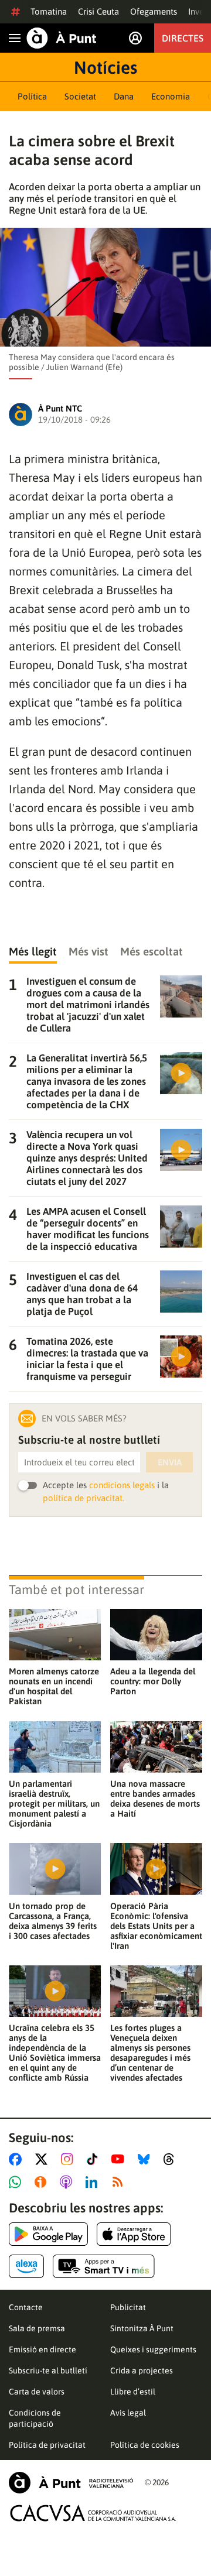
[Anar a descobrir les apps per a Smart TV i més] (104, 2266)
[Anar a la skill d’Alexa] (26, 2266)
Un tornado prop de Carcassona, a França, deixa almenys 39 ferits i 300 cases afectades (53, 1921)
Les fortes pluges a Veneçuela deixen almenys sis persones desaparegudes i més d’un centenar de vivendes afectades (150, 2053)
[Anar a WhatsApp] (17, 2182)
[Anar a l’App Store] (134, 2234)
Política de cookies (145, 2445)
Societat (80, 96)
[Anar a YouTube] (120, 2159)
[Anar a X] (44, 2159)
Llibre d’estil (133, 2392)
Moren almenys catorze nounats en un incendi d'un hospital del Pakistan (54, 1686)
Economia (171, 96)
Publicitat (128, 2307)
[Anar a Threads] (172, 2159)
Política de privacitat (47, 2445)
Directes (183, 38)
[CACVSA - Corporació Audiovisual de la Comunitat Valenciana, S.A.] (93, 2513)
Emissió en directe (42, 2349)
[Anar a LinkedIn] (94, 2182)
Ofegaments (154, 11)
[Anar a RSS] (120, 2182)
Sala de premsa (37, 2328)
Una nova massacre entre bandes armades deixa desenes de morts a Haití (155, 1799)
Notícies (105, 67)
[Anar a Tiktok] (95, 2159)
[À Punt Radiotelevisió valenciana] (71, 2483)
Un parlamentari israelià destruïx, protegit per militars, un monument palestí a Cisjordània (54, 1803)
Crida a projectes (142, 2371)
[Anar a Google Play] (48, 2234)
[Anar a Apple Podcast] (68, 2182)
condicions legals (122, 1485)
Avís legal (128, 2413)
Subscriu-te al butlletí (48, 2371)
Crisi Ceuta (98, 11)
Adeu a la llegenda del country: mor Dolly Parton (153, 1681)
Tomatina (49, 11)
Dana (124, 96)
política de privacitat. (84, 1498)
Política (32, 96)
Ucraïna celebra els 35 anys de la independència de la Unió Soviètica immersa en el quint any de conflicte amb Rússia (55, 2053)
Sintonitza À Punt (142, 2328)
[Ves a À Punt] (62, 38)
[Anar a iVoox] (43, 2182)
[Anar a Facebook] (18, 2159)
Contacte (26, 2307)
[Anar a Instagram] (69, 2159)
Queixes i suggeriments (153, 2349)
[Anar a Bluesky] (146, 2159)
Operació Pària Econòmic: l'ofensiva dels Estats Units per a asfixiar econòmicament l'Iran (156, 1926)
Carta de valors (37, 2392)
